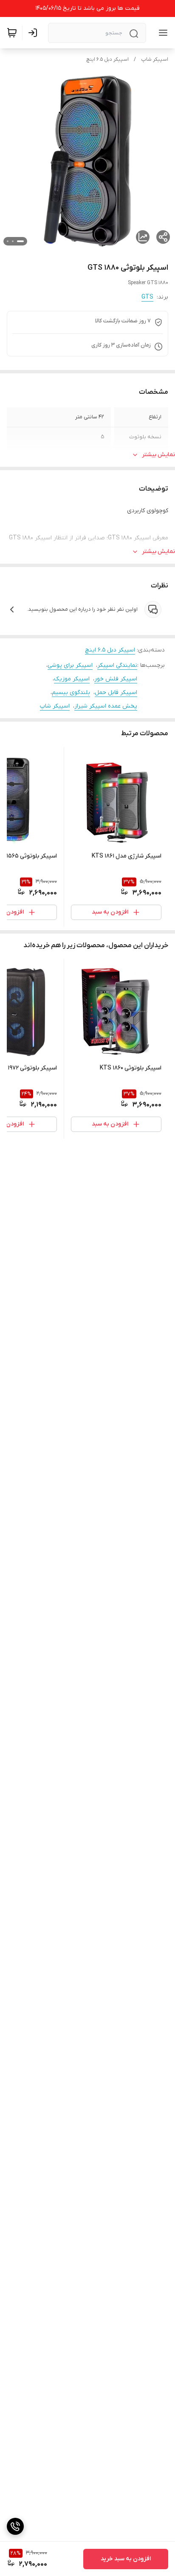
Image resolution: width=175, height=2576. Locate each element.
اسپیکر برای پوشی (70, 665)
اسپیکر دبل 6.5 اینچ (107, 59)
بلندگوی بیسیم (71, 693)
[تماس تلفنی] (15, 2526)
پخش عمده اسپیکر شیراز (106, 706)
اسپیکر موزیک (72, 679)
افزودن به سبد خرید (126, 2559)
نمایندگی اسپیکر (117, 665)
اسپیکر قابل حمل (116, 693)
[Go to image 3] (8, 241)
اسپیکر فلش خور (116, 679)
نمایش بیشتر (158, 455)
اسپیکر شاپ (155, 59)
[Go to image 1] (20, 241)
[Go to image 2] (13, 241)
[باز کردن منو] (161, 33)
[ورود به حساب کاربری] (34, 33)
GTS (147, 297)
